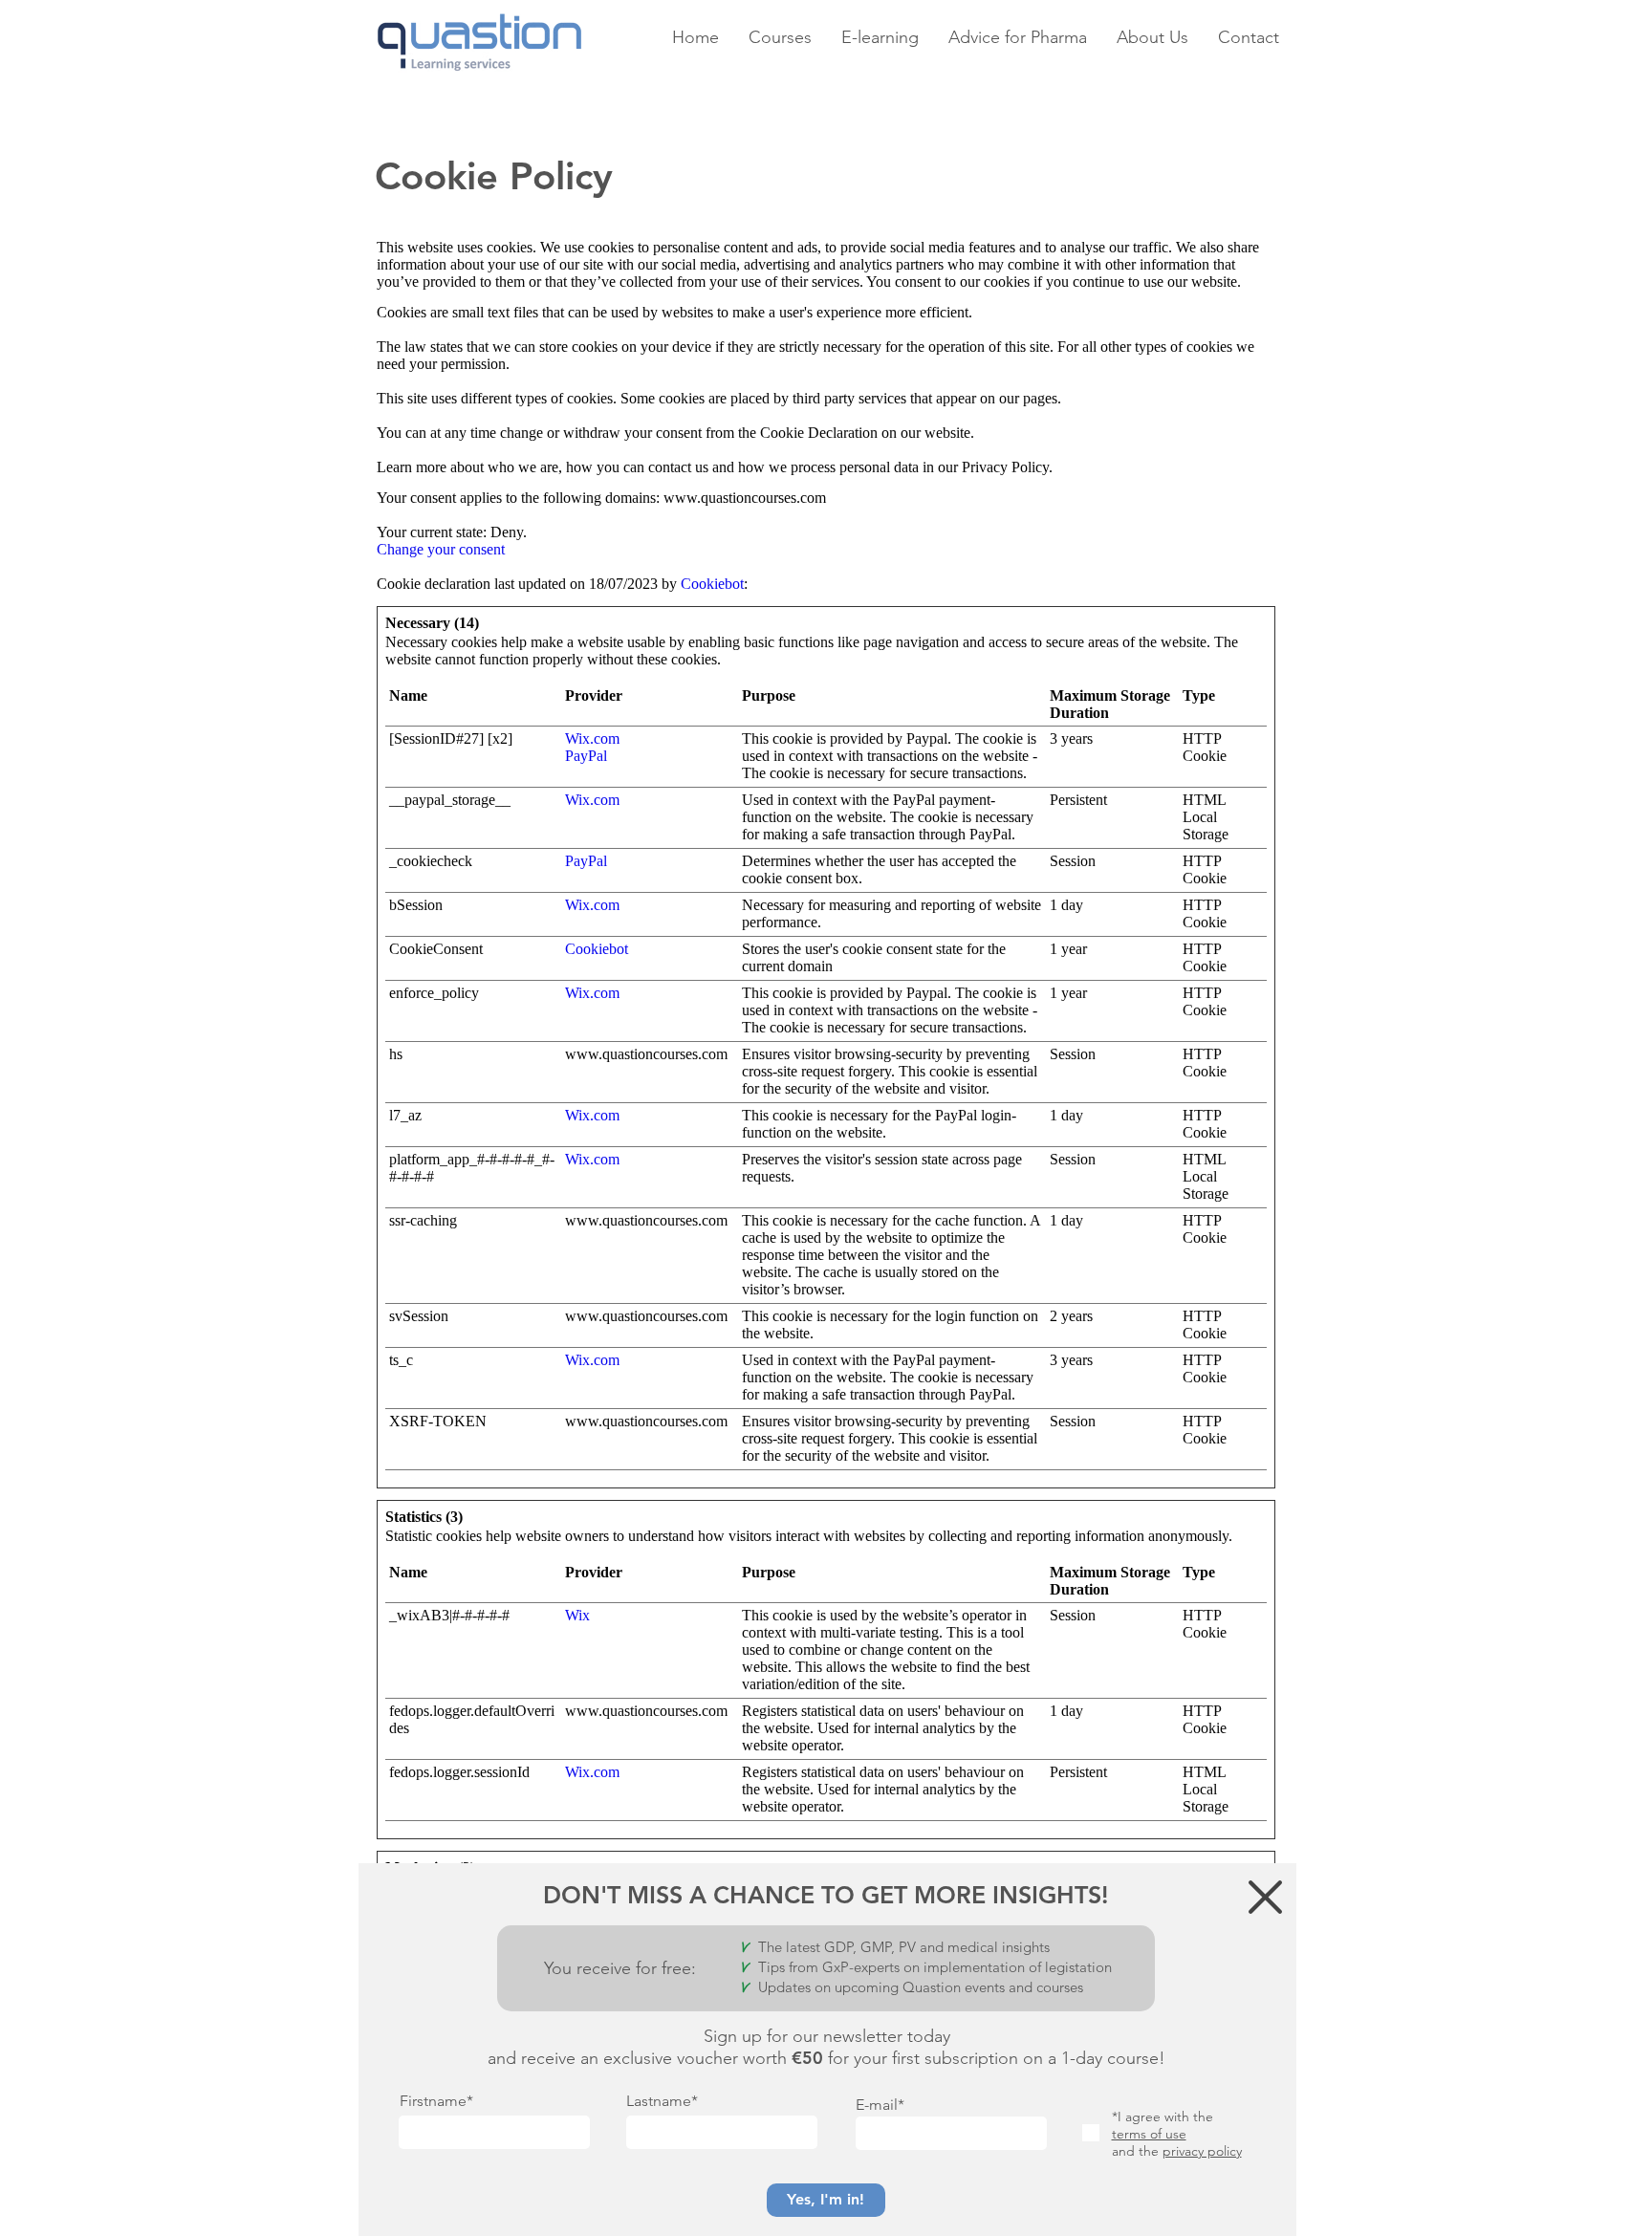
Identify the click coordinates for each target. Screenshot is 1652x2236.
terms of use (1149, 2134)
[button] (1265, 1897)
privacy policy (1202, 2151)
